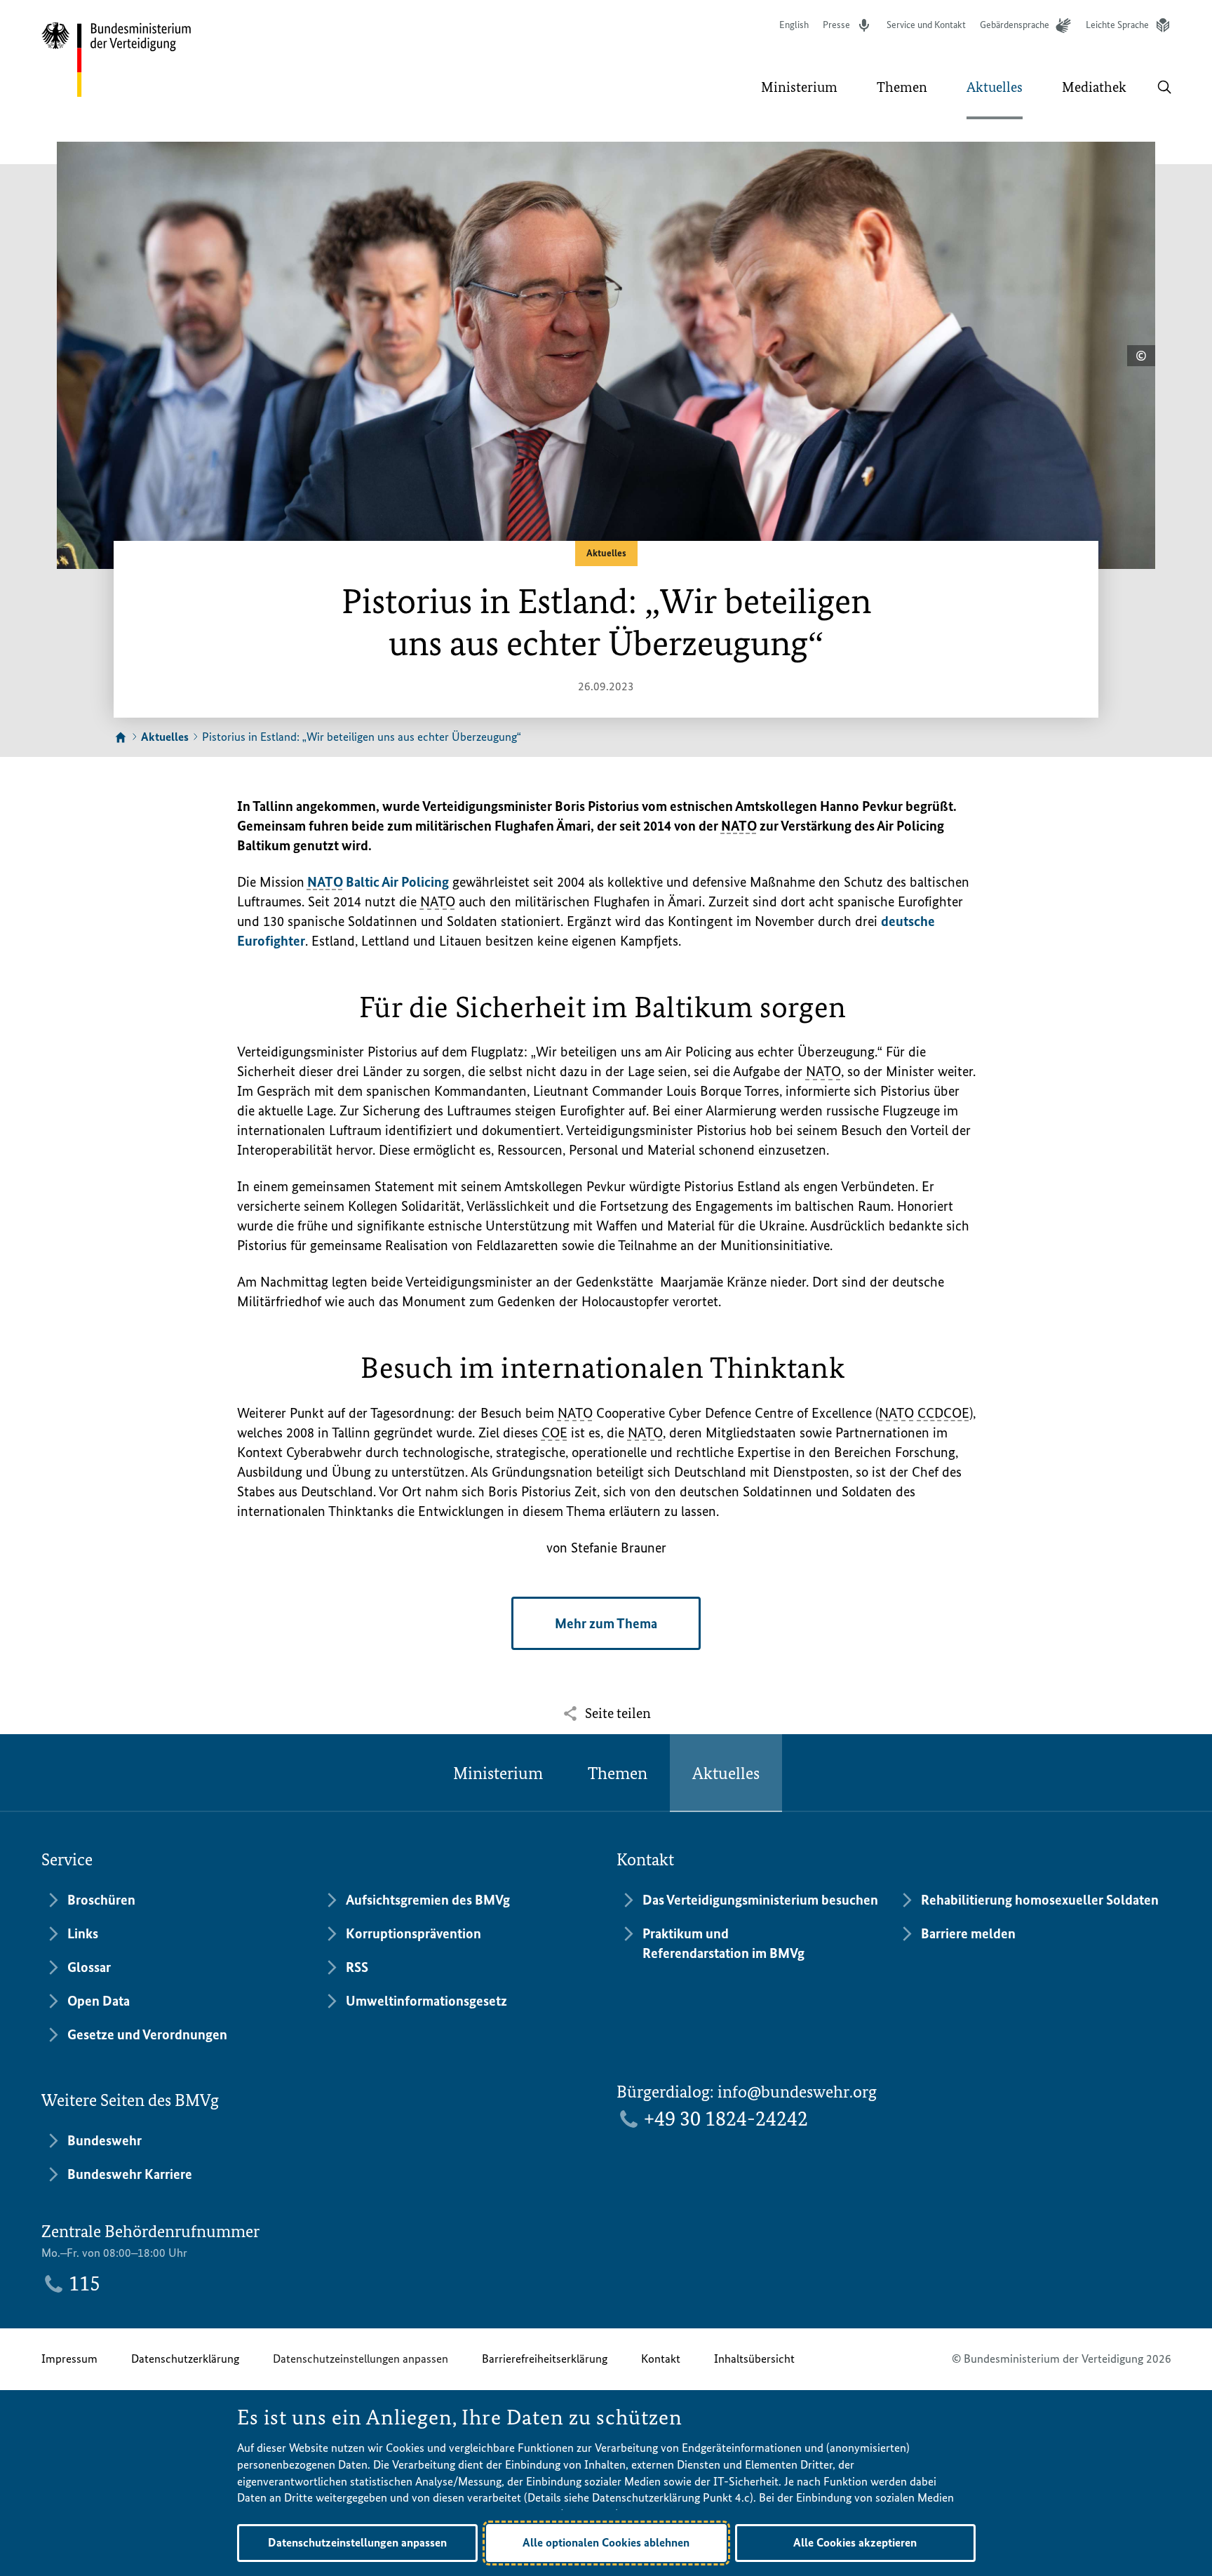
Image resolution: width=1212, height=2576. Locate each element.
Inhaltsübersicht (754, 2359)
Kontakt (661, 2359)
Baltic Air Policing (378, 882)
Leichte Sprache (1117, 25)
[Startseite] (121, 738)
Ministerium (498, 1773)
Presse (836, 25)
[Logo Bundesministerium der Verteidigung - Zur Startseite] (117, 60)
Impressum (69, 2359)
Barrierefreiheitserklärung (545, 2359)
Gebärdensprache (1015, 25)
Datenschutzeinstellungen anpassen (361, 2359)
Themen (618, 1773)
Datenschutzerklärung (185, 2359)
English (794, 25)
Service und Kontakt (926, 25)
